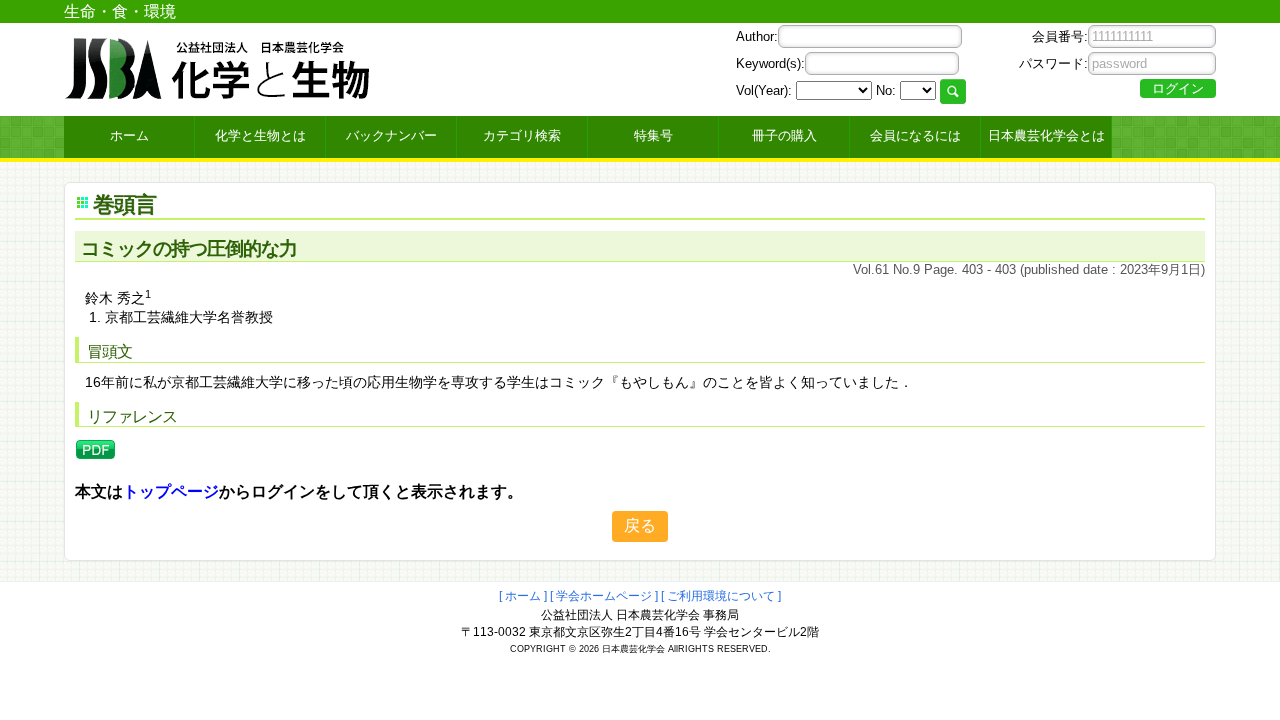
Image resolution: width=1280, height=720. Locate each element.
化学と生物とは (260, 135)
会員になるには (915, 135)
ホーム (129, 135)
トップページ (171, 491)
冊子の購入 (784, 135)
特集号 (653, 135)
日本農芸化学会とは (1046, 135)
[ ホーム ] (523, 596)
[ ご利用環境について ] (721, 596)
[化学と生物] (219, 92)
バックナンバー (391, 135)
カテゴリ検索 (522, 135)
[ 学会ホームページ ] (604, 596)
